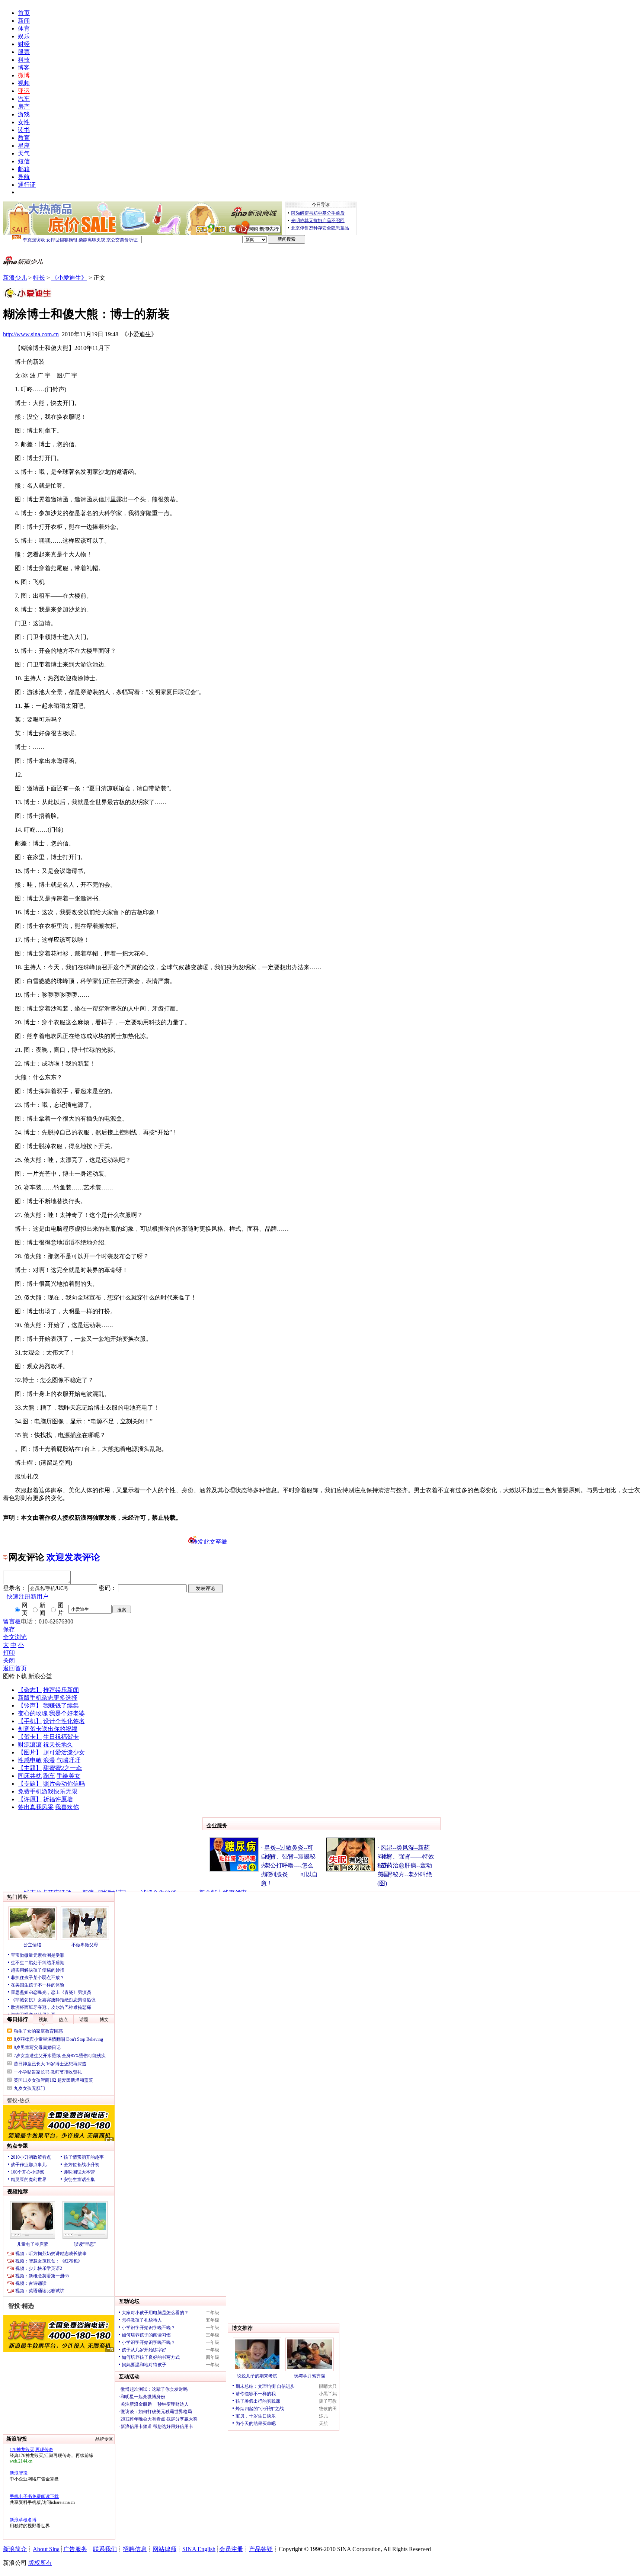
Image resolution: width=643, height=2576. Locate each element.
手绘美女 (68, 1776)
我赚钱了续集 (61, 1705)
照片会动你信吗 (64, 1784)
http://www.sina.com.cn (31, 334)
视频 (24, 83)
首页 (24, 13)
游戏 (24, 114)
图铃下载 (15, 1676)
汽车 (24, 99)
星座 (24, 146)
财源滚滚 (30, 1745)
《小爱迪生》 (69, 278)
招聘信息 (135, 2549)
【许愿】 (30, 1799)
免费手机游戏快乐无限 (48, 1791)
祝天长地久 (58, 1745)
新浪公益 (40, 1676)
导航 (24, 177)
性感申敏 (30, 1760)
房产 (24, 107)
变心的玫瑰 (33, 1713)
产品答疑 (261, 2549)
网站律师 (164, 2549)
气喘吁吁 (68, 1760)
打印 (9, 1653)
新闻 (24, 21)
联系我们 (105, 2549)
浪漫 (49, 1760)
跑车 (49, 1776)
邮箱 (24, 169)
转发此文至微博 (209, 1541)
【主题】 (30, 1768)
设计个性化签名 (64, 1721)
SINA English (199, 2549)
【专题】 (30, 1784)
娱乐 (24, 36)
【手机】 (30, 1721)
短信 (24, 161)
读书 (24, 130)
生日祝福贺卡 (61, 1737)
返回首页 (15, 1668)
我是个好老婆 (67, 1713)
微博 (24, 75)
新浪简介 (15, 2549)
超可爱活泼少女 (64, 1752)
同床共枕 (30, 1776)
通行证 (27, 185)
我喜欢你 (67, 1807)
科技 (24, 60)
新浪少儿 (15, 278)
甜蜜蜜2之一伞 (63, 1768)
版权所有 (40, 2563)
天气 (24, 153)
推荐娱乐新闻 (61, 1690)
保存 (9, 1629)
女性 (24, 122)
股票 (24, 52)
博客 (24, 68)
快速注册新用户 (28, 1597)
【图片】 (30, 1752)
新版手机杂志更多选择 (48, 1698)
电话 (27, 1621)
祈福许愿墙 (58, 1799)
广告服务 (75, 2549)
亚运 (24, 91)
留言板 (12, 1621)
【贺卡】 (30, 1737)
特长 (39, 278)
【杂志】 (30, 1690)
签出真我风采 (36, 1807)
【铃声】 (30, 1705)
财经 (24, 44)
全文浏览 (15, 1637)
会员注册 (231, 2549)
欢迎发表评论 (73, 1557)
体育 (24, 28)
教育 (24, 138)
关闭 (9, 1660)
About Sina (46, 2549)
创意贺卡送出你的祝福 (48, 1729)
